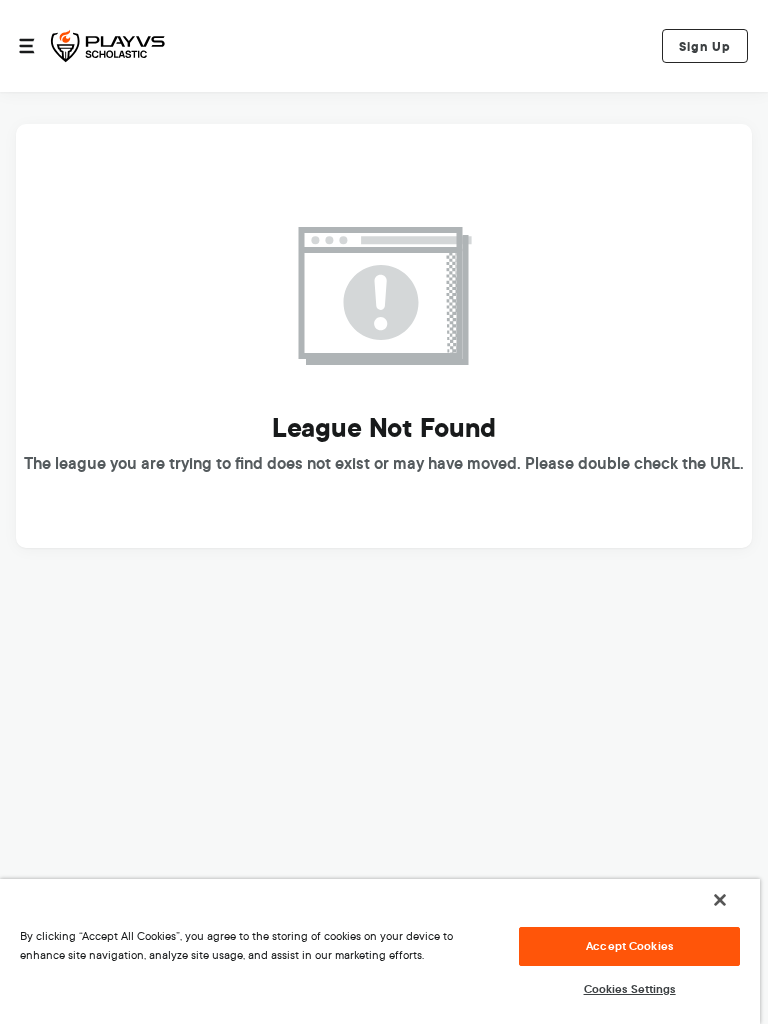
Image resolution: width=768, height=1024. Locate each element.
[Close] (720, 900)
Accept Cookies (629, 946)
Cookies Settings (630, 989)
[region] (380, 951)
